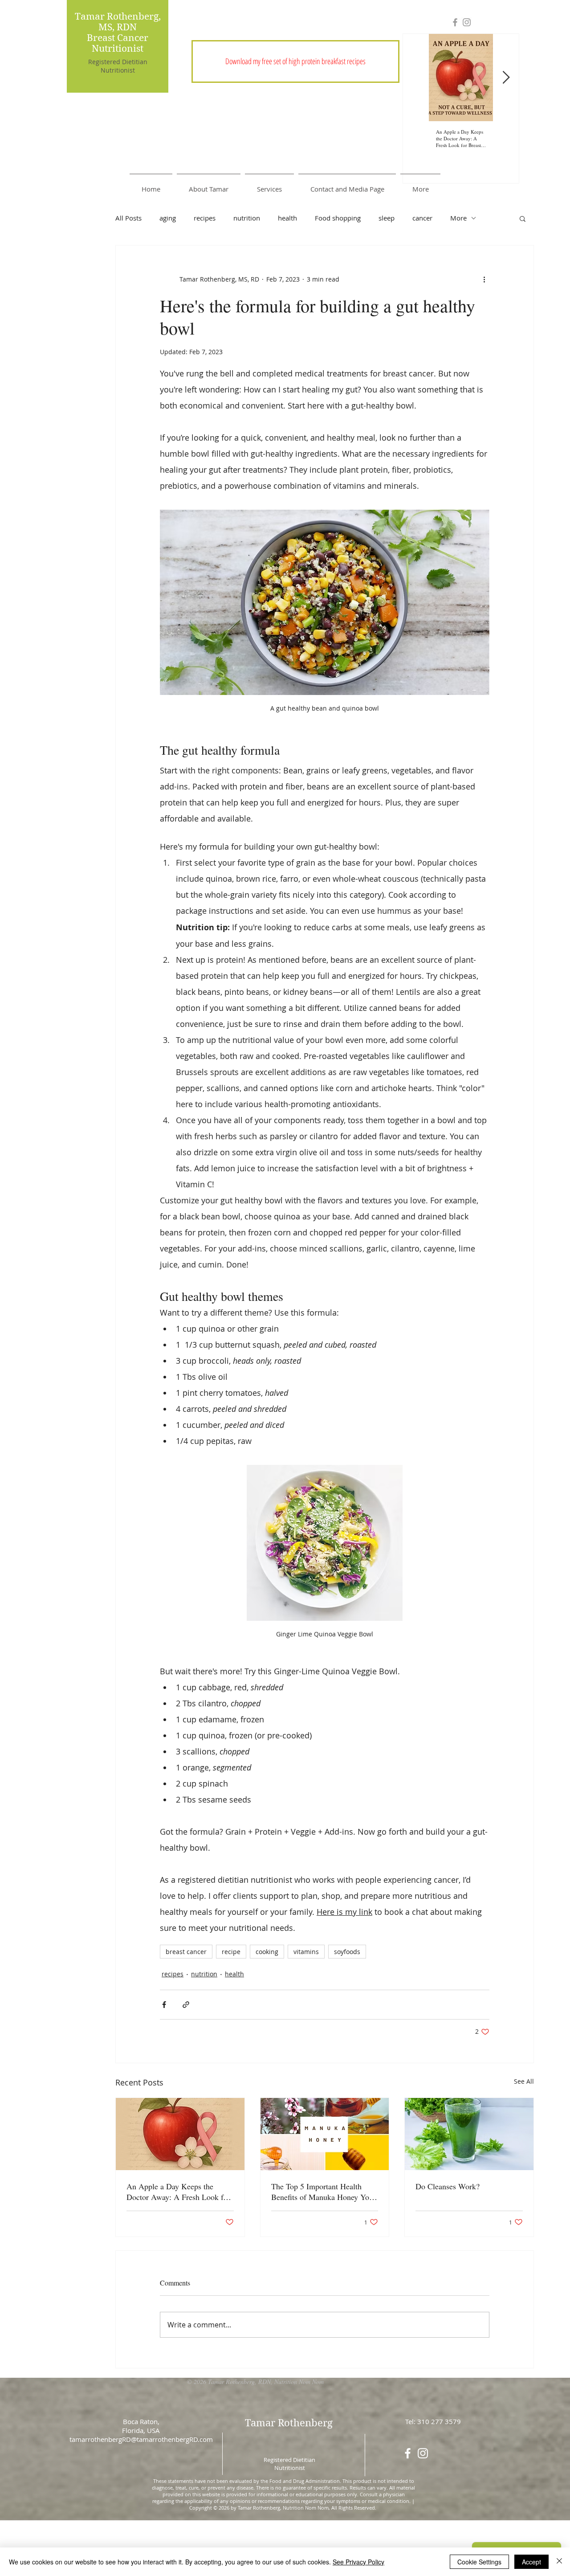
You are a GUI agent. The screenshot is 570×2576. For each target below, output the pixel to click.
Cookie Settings (479, 2562)
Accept (531, 2562)
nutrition (247, 218)
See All (524, 2081)
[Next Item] (506, 78)
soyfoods (347, 1952)
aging (168, 218)
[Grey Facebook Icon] (455, 22)
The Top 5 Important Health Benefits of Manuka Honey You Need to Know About (322, 2192)
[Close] (559, 2562)
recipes (205, 218)
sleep (387, 218)
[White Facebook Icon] (408, 2453)
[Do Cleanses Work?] (469, 2134)
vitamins (306, 1952)
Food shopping (338, 218)
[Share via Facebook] (164, 2005)
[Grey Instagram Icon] (467, 22)
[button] (295, 61)
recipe (231, 1952)
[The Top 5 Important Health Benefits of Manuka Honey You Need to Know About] (325, 2134)
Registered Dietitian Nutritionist (118, 66)
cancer (422, 218)
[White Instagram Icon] (423, 2453)
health (287, 218)
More (458, 218)
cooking (267, 1952)
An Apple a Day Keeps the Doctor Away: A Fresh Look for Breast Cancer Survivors (178, 2192)
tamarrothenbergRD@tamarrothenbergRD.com (141, 2439)
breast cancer (186, 1952)
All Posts (128, 218)
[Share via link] (186, 2005)
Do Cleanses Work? (448, 2186)
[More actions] (484, 279)
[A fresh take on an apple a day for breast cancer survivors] (180, 2134)
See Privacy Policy (358, 2562)
